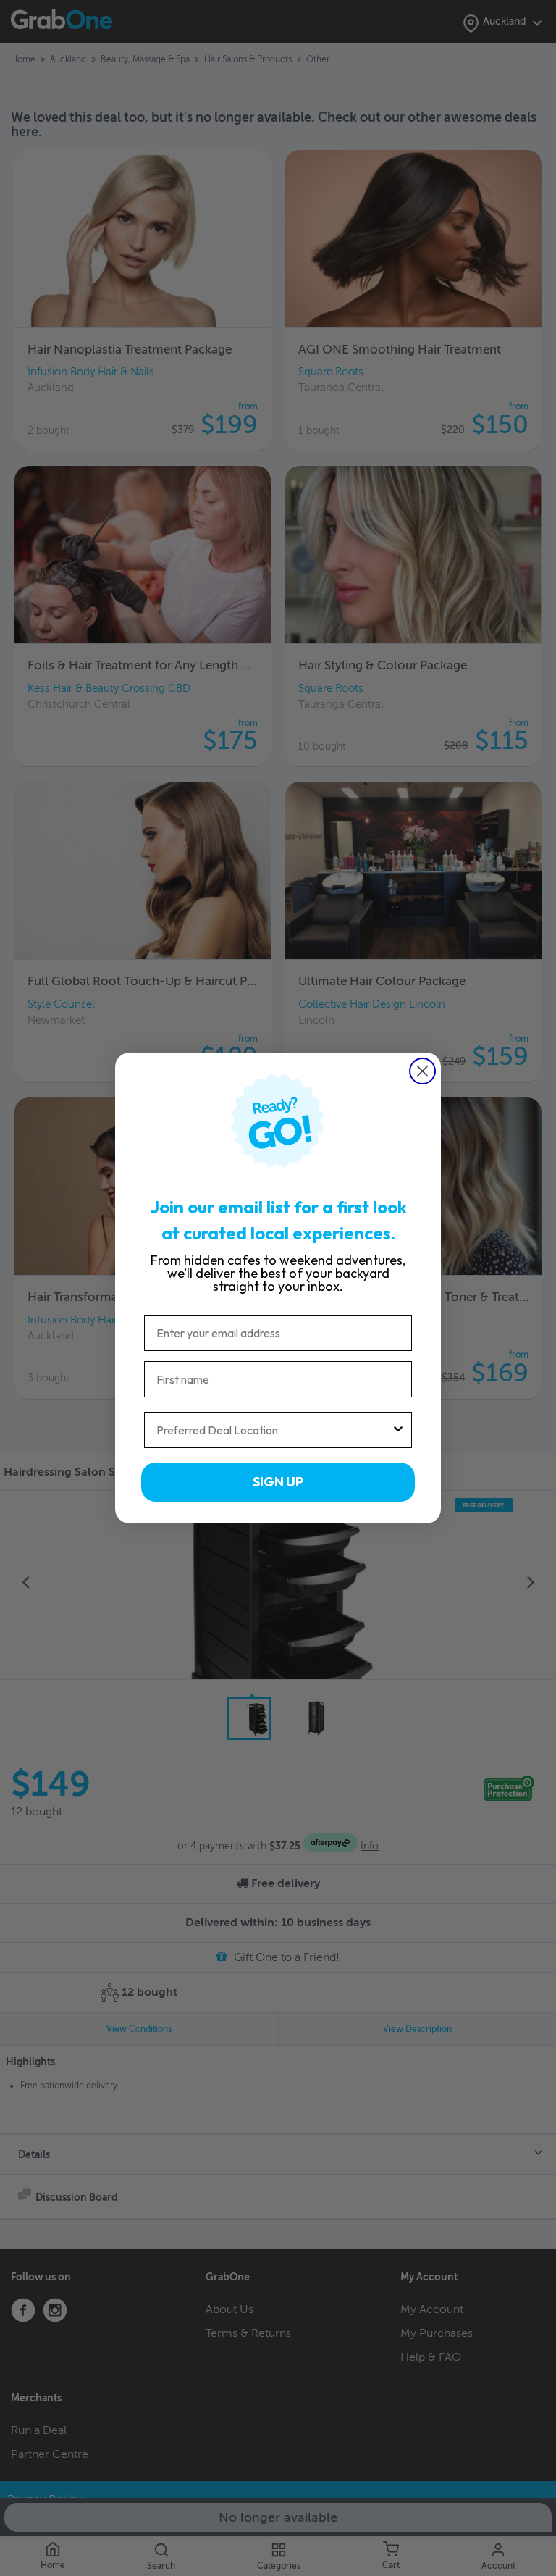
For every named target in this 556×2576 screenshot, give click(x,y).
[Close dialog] (422, 1071)
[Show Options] (398, 1430)
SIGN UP (278, 1482)
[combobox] (274, 1430)
